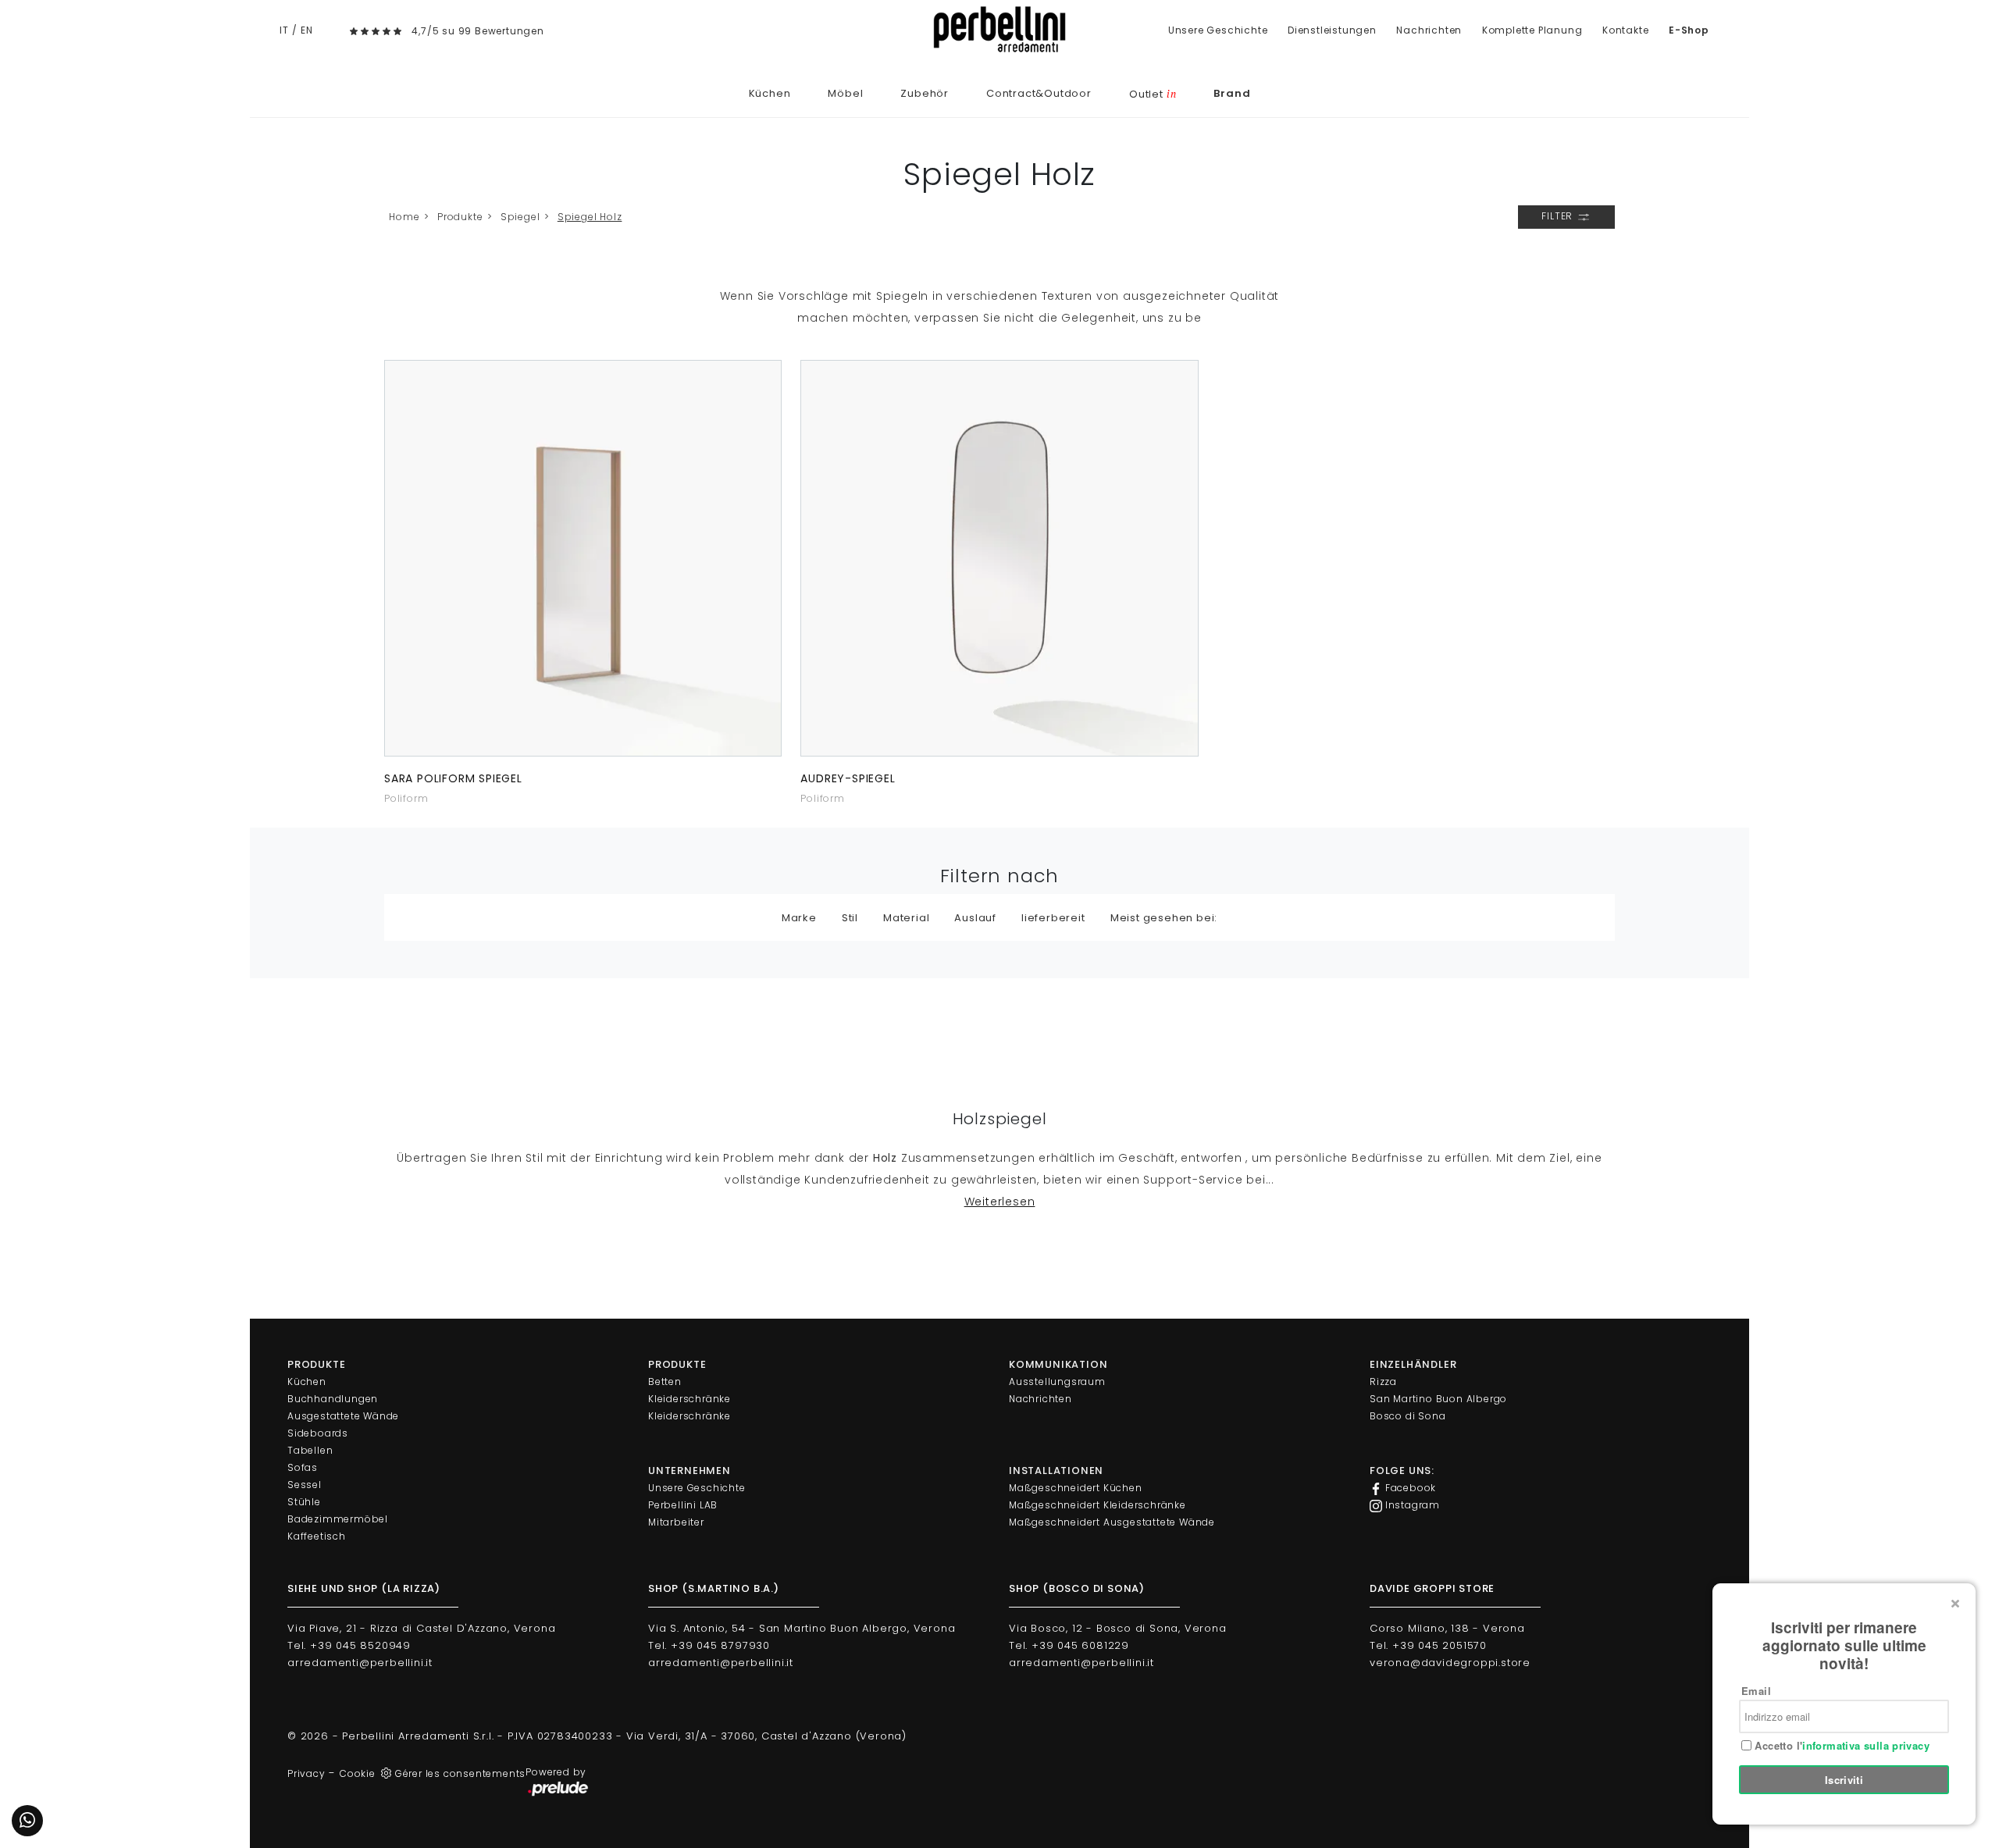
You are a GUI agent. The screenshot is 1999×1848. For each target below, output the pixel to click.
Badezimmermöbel (338, 1519)
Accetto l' (1840, 1746)
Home (404, 217)
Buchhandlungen (333, 1399)
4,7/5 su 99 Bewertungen (477, 31)
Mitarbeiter (676, 1522)
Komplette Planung (1532, 30)
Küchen (770, 93)
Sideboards (318, 1433)
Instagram (1411, 1505)
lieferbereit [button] (1053, 918)
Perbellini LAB (683, 1505)
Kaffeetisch (317, 1536)
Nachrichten (1429, 30)
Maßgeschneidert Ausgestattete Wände (1112, 1522)
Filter (1559, 216)
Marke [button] (799, 918)
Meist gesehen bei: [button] (1164, 918)
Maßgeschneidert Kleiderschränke (1097, 1505)
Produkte (460, 217)
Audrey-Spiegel (848, 778)
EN (307, 30)
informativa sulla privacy (1866, 1745)
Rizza (1383, 1382)
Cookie (358, 1773)
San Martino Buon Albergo (1438, 1399)
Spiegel (520, 217)
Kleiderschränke (689, 1399)
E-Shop (1689, 30)
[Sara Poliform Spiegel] (583, 558)
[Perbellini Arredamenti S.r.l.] (999, 29)
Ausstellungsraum (1057, 1382)
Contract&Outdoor (1039, 93)
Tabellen (310, 1450)
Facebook (1409, 1488)
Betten (665, 1382)
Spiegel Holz (590, 217)
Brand (1232, 93)
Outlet (1153, 94)
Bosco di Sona (1407, 1416)
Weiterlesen (1000, 1202)
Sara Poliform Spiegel (453, 778)
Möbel (845, 93)
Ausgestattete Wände (343, 1416)
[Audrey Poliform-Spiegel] (999, 558)
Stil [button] (850, 918)
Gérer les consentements (460, 1773)
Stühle (304, 1502)
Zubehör (925, 93)
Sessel (305, 1485)
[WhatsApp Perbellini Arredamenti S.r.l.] (27, 1821)
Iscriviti (1844, 1780)
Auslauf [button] (975, 918)
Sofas (303, 1467)
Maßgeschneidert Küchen (1076, 1488)
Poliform (406, 798)
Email (1756, 1691)
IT (284, 30)
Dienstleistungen (1332, 30)
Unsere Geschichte (1218, 30)
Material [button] (906, 918)
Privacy (306, 1773)
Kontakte (1625, 30)
